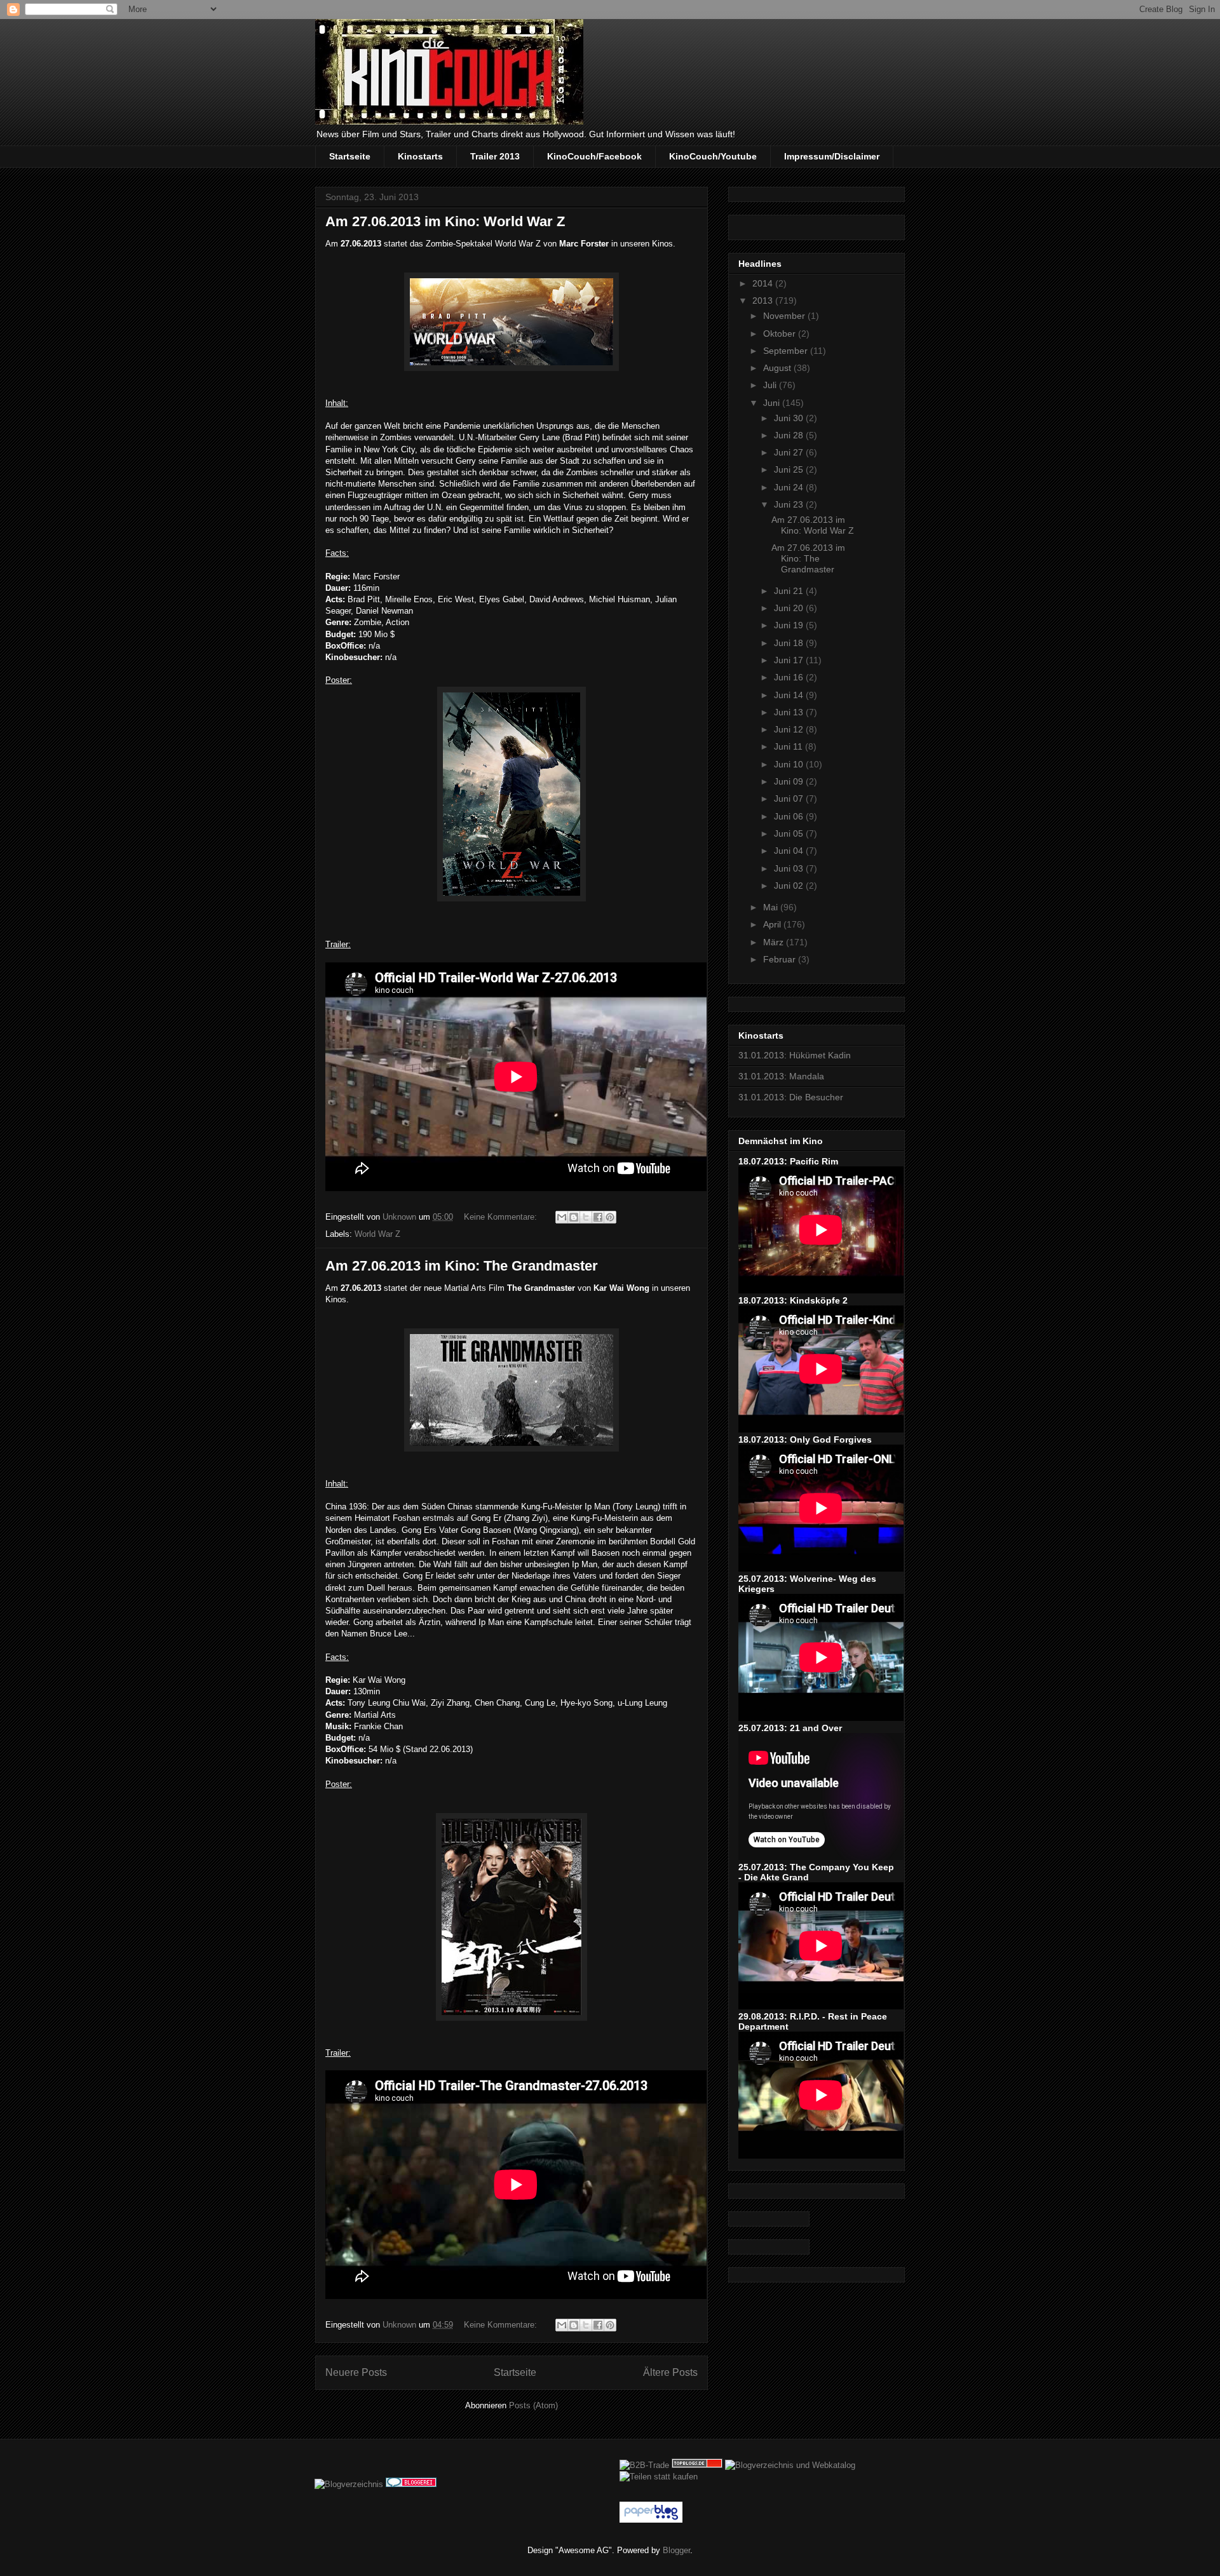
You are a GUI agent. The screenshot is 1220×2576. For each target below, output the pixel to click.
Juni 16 (790, 677)
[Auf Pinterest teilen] (610, 1217)
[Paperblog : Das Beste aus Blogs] (651, 2520)
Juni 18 (790, 643)
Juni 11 (790, 746)
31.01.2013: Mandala (781, 1076)
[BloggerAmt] (349, 2484)
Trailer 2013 (495, 156)
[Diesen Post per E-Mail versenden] (562, 1217)
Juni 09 (790, 781)
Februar (781, 959)
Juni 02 (790, 886)
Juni (773, 403)
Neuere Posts (356, 2372)
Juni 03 (790, 868)
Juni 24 (790, 487)
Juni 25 (790, 469)
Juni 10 (790, 764)
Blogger (676, 2550)
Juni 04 (790, 851)
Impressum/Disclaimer (832, 156)
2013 (764, 300)
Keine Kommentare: (502, 1217)
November (785, 316)
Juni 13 (790, 712)
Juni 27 (790, 452)
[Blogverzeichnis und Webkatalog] (790, 2465)
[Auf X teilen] (586, 1217)
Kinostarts (420, 156)
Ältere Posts (670, 2372)
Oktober (781, 334)
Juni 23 (790, 504)
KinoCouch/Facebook (594, 156)
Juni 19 (790, 625)
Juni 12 (790, 729)
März (775, 942)
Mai (772, 907)
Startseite (350, 156)
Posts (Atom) (533, 2405)
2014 (764, 283)
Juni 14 (790, 695)
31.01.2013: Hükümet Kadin (795, 1055)
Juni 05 (790, 833)
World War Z (377, 1234)
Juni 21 (790, 591)
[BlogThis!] (574, 1217)
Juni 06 (790, 816)
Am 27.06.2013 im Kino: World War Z (445, 221)
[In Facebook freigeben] (598, 1217)
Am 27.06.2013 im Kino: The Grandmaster (462, 1266)
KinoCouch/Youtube (713, 156)
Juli (771, 385)
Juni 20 (790, 608)
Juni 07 (790, 799)
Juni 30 (790, 418)
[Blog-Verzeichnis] (411, 2484)
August (778, 368)
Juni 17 (790, 660)
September (787, 351)
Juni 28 (790, 435)
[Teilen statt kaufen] (659, 2477)
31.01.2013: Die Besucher (791, 1097)
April (773, 924)
